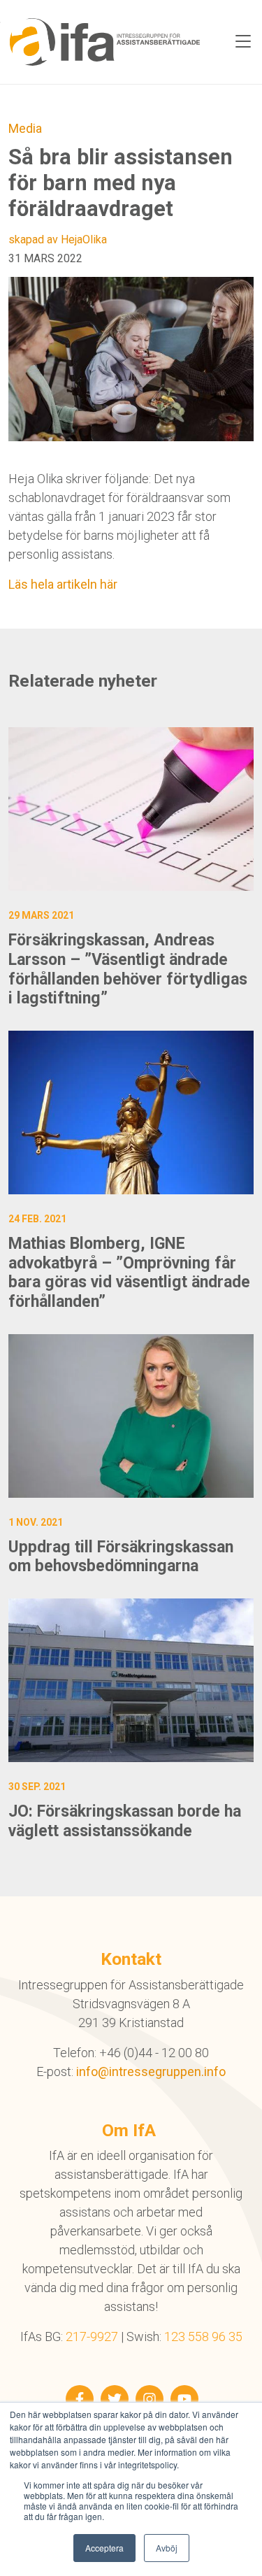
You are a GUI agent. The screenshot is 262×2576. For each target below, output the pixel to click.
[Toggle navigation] (243, 42)
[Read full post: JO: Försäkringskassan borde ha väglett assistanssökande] (131, 1680)
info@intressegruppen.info (151, 2071)
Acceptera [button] (104, 2548)
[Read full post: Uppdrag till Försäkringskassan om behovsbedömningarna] (131, 1416)
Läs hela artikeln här (63, 584)
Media (25, 128)
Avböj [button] (167, 2548)
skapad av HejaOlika (58, 239)
